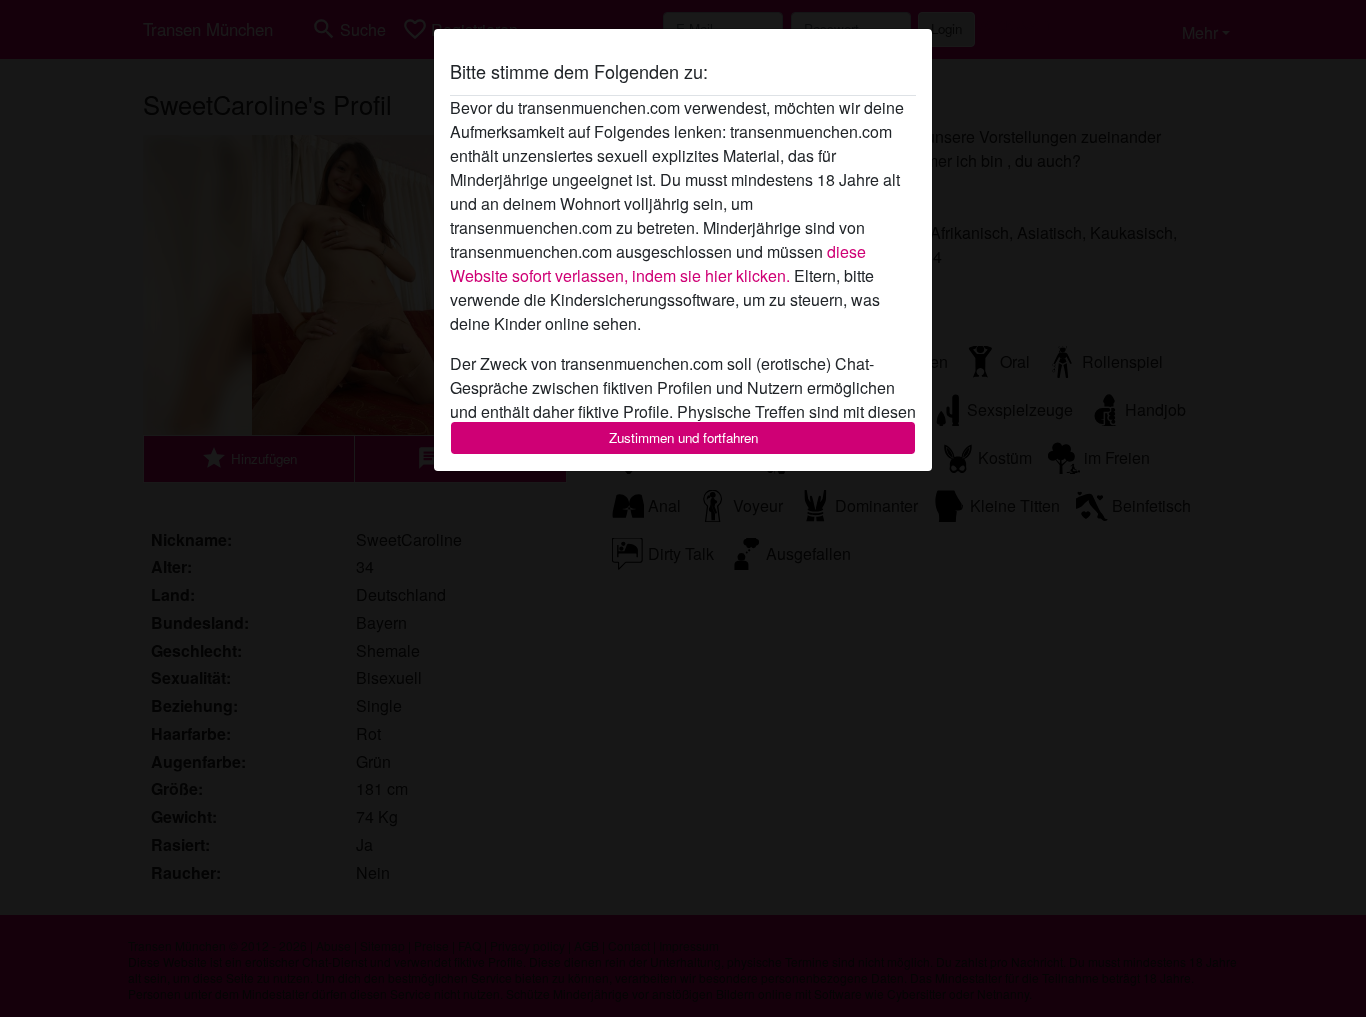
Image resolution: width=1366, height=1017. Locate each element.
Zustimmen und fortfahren (683, 437)
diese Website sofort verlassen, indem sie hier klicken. (658, 263)
